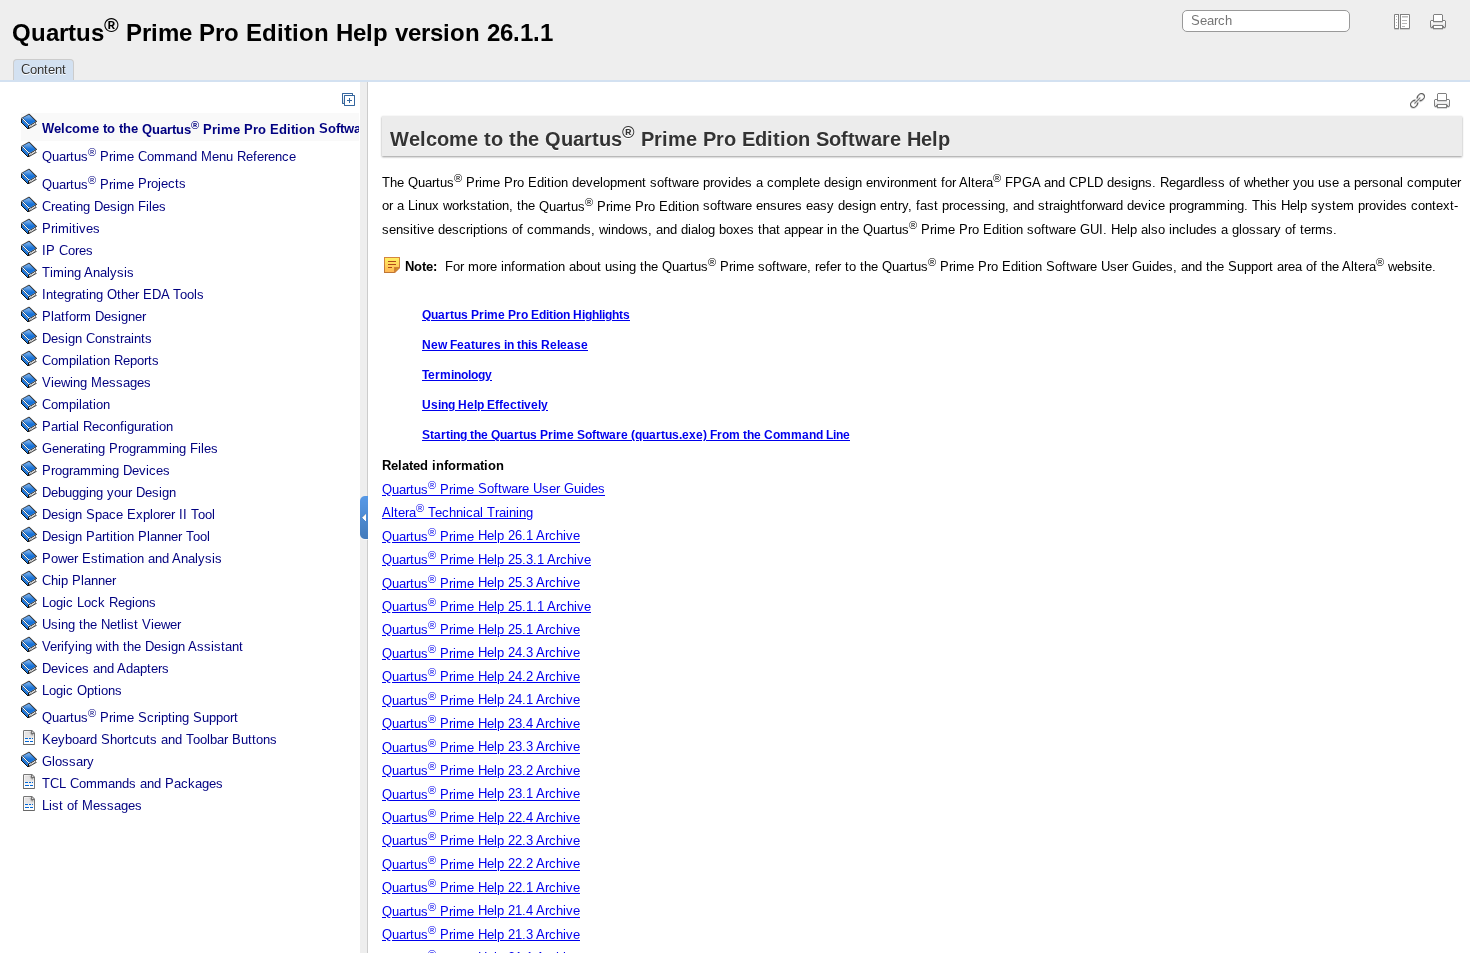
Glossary (68, 761)
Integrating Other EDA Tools (123, 294)
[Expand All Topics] (348, 99)
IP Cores (67, 250)
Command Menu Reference (169, 156)
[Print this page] (1441, 22)
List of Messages (92, 805)
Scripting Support (140, 717)
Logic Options (82, 690)
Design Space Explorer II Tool (128, 514)
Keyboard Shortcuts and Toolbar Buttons (159, 739)
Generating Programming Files (130, 448)
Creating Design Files (104, 206)
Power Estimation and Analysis (132, 558)
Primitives (71, 228)
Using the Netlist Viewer (111, 624)
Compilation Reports (100, 360)
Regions (99, 602)
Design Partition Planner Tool (126, 536)
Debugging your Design (109, 492)
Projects (114, 184)
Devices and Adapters (105, 668)
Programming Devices (106, 470)
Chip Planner (79, 580)
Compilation (76, 404)
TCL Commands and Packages (132, 783)
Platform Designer (94, 316)
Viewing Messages (96, 382)
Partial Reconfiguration (107, 426)
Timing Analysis (88, 272)
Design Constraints (97, 338)
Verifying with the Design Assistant (142, 646)
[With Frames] (1402, 22)
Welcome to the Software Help (223, 129)
